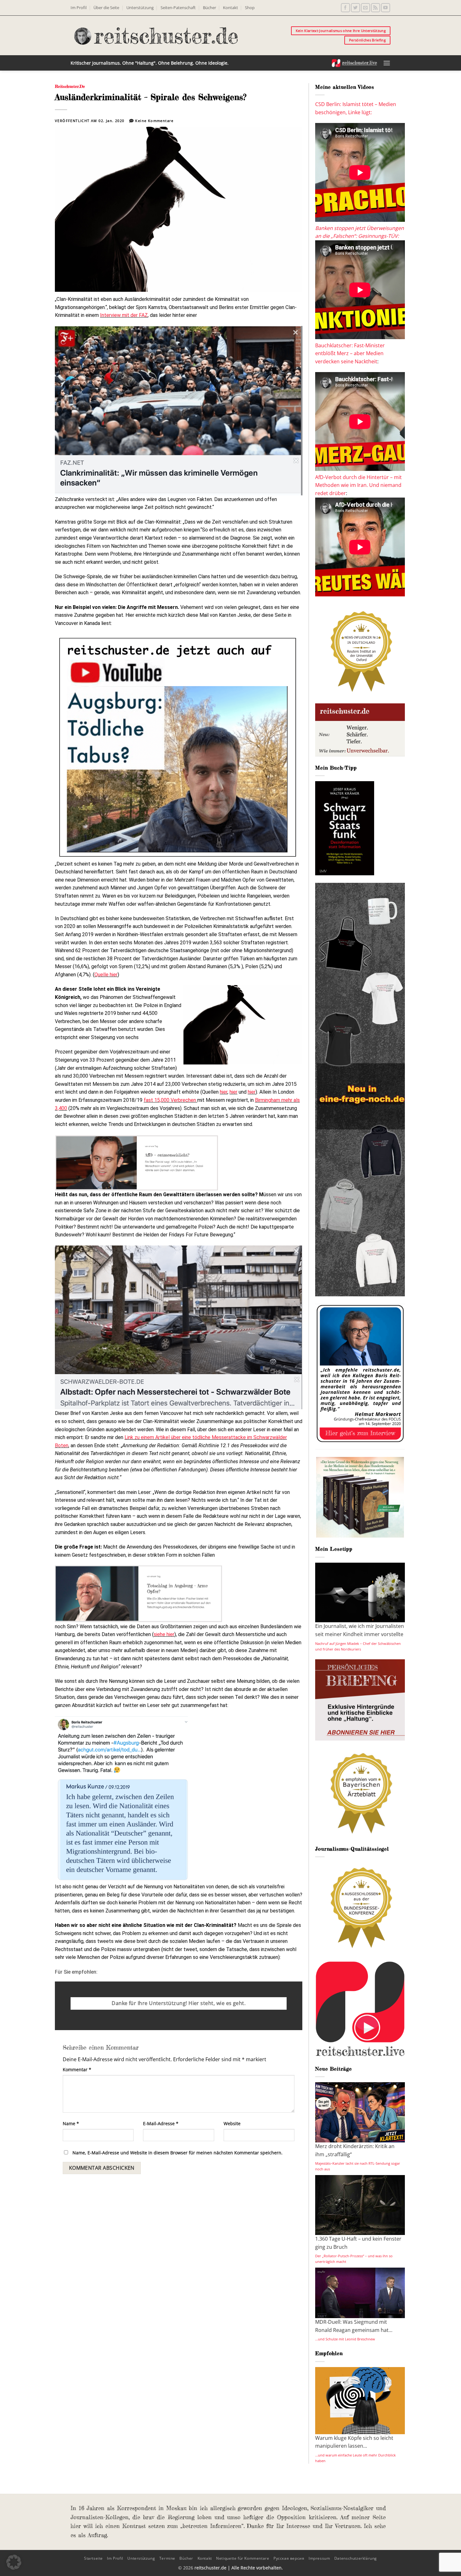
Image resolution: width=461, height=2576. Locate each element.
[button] (387, 63)
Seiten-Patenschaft (178, 8)
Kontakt (230, 8)
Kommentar (77, 2069)
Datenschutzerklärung (356, 2558)
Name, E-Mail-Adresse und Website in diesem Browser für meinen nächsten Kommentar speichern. (178, 2153)
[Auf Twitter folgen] (355, 8)
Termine (167, 2558)
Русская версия (289, 2558)
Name (71, 2123)
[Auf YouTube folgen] (386, 8)
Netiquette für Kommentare (243, 2558)
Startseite (93, 2558)
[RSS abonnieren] (376, 8)
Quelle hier (106, 975)
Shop (250, 8)
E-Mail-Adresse (161, 2123)
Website (232, 2123)
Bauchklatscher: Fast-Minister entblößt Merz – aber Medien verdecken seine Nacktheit (350, 353)
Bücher (209, 8)
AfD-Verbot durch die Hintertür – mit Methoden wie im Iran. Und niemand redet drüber (358, 485)
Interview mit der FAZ (124, 315)
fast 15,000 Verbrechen (170, 1100)
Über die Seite (106, 8)
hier (224, 1092)
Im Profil (79, 8)
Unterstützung (140, 8)
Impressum (319, 2558)
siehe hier (164, 1634)
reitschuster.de (70, 86)
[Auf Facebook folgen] (345, 8)
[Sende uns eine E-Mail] (366, 8)
